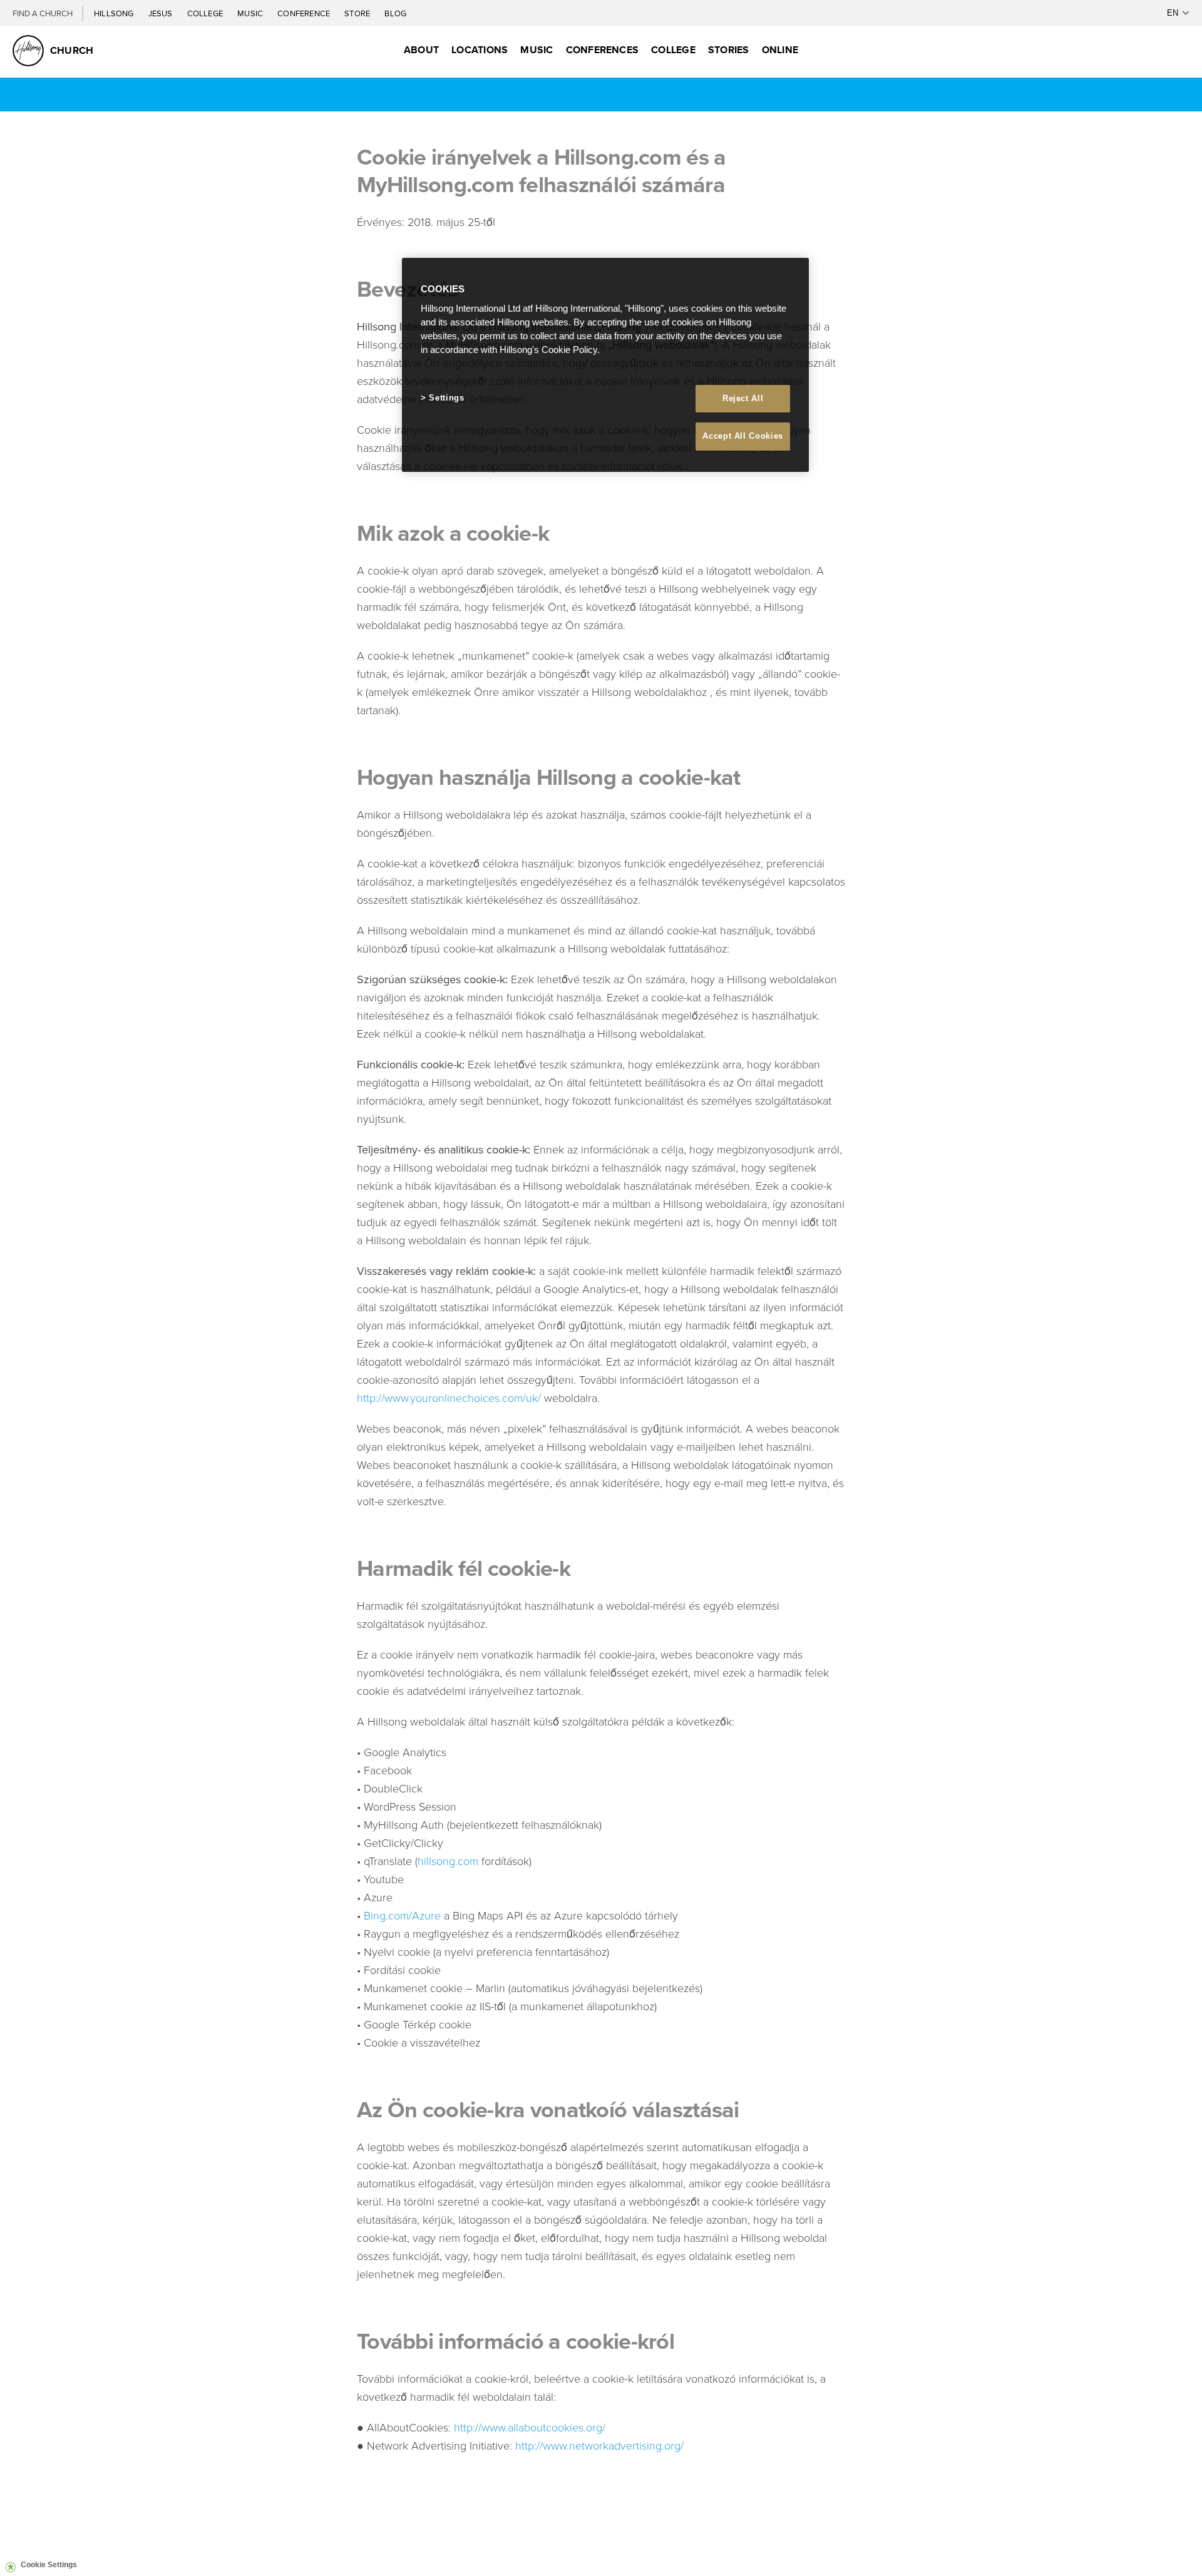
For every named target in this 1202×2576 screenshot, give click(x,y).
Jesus (162, 13)
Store (358, 13)
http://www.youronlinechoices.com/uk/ (449, 1398)
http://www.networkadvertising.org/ (599, 2445)
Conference (305, 13)
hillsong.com (448, 1861)
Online (780, 50)
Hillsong (115, 13)
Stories (729, 50)
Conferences (603, 50)
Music (251, 13)
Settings (446, 398)
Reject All (743, 398)
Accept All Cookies (743, 436)
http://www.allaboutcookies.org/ (530, 2427)
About (421, 50)
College (206, 13)
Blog (395, 13)
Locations (480, 50)
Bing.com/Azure (402, 1915)
